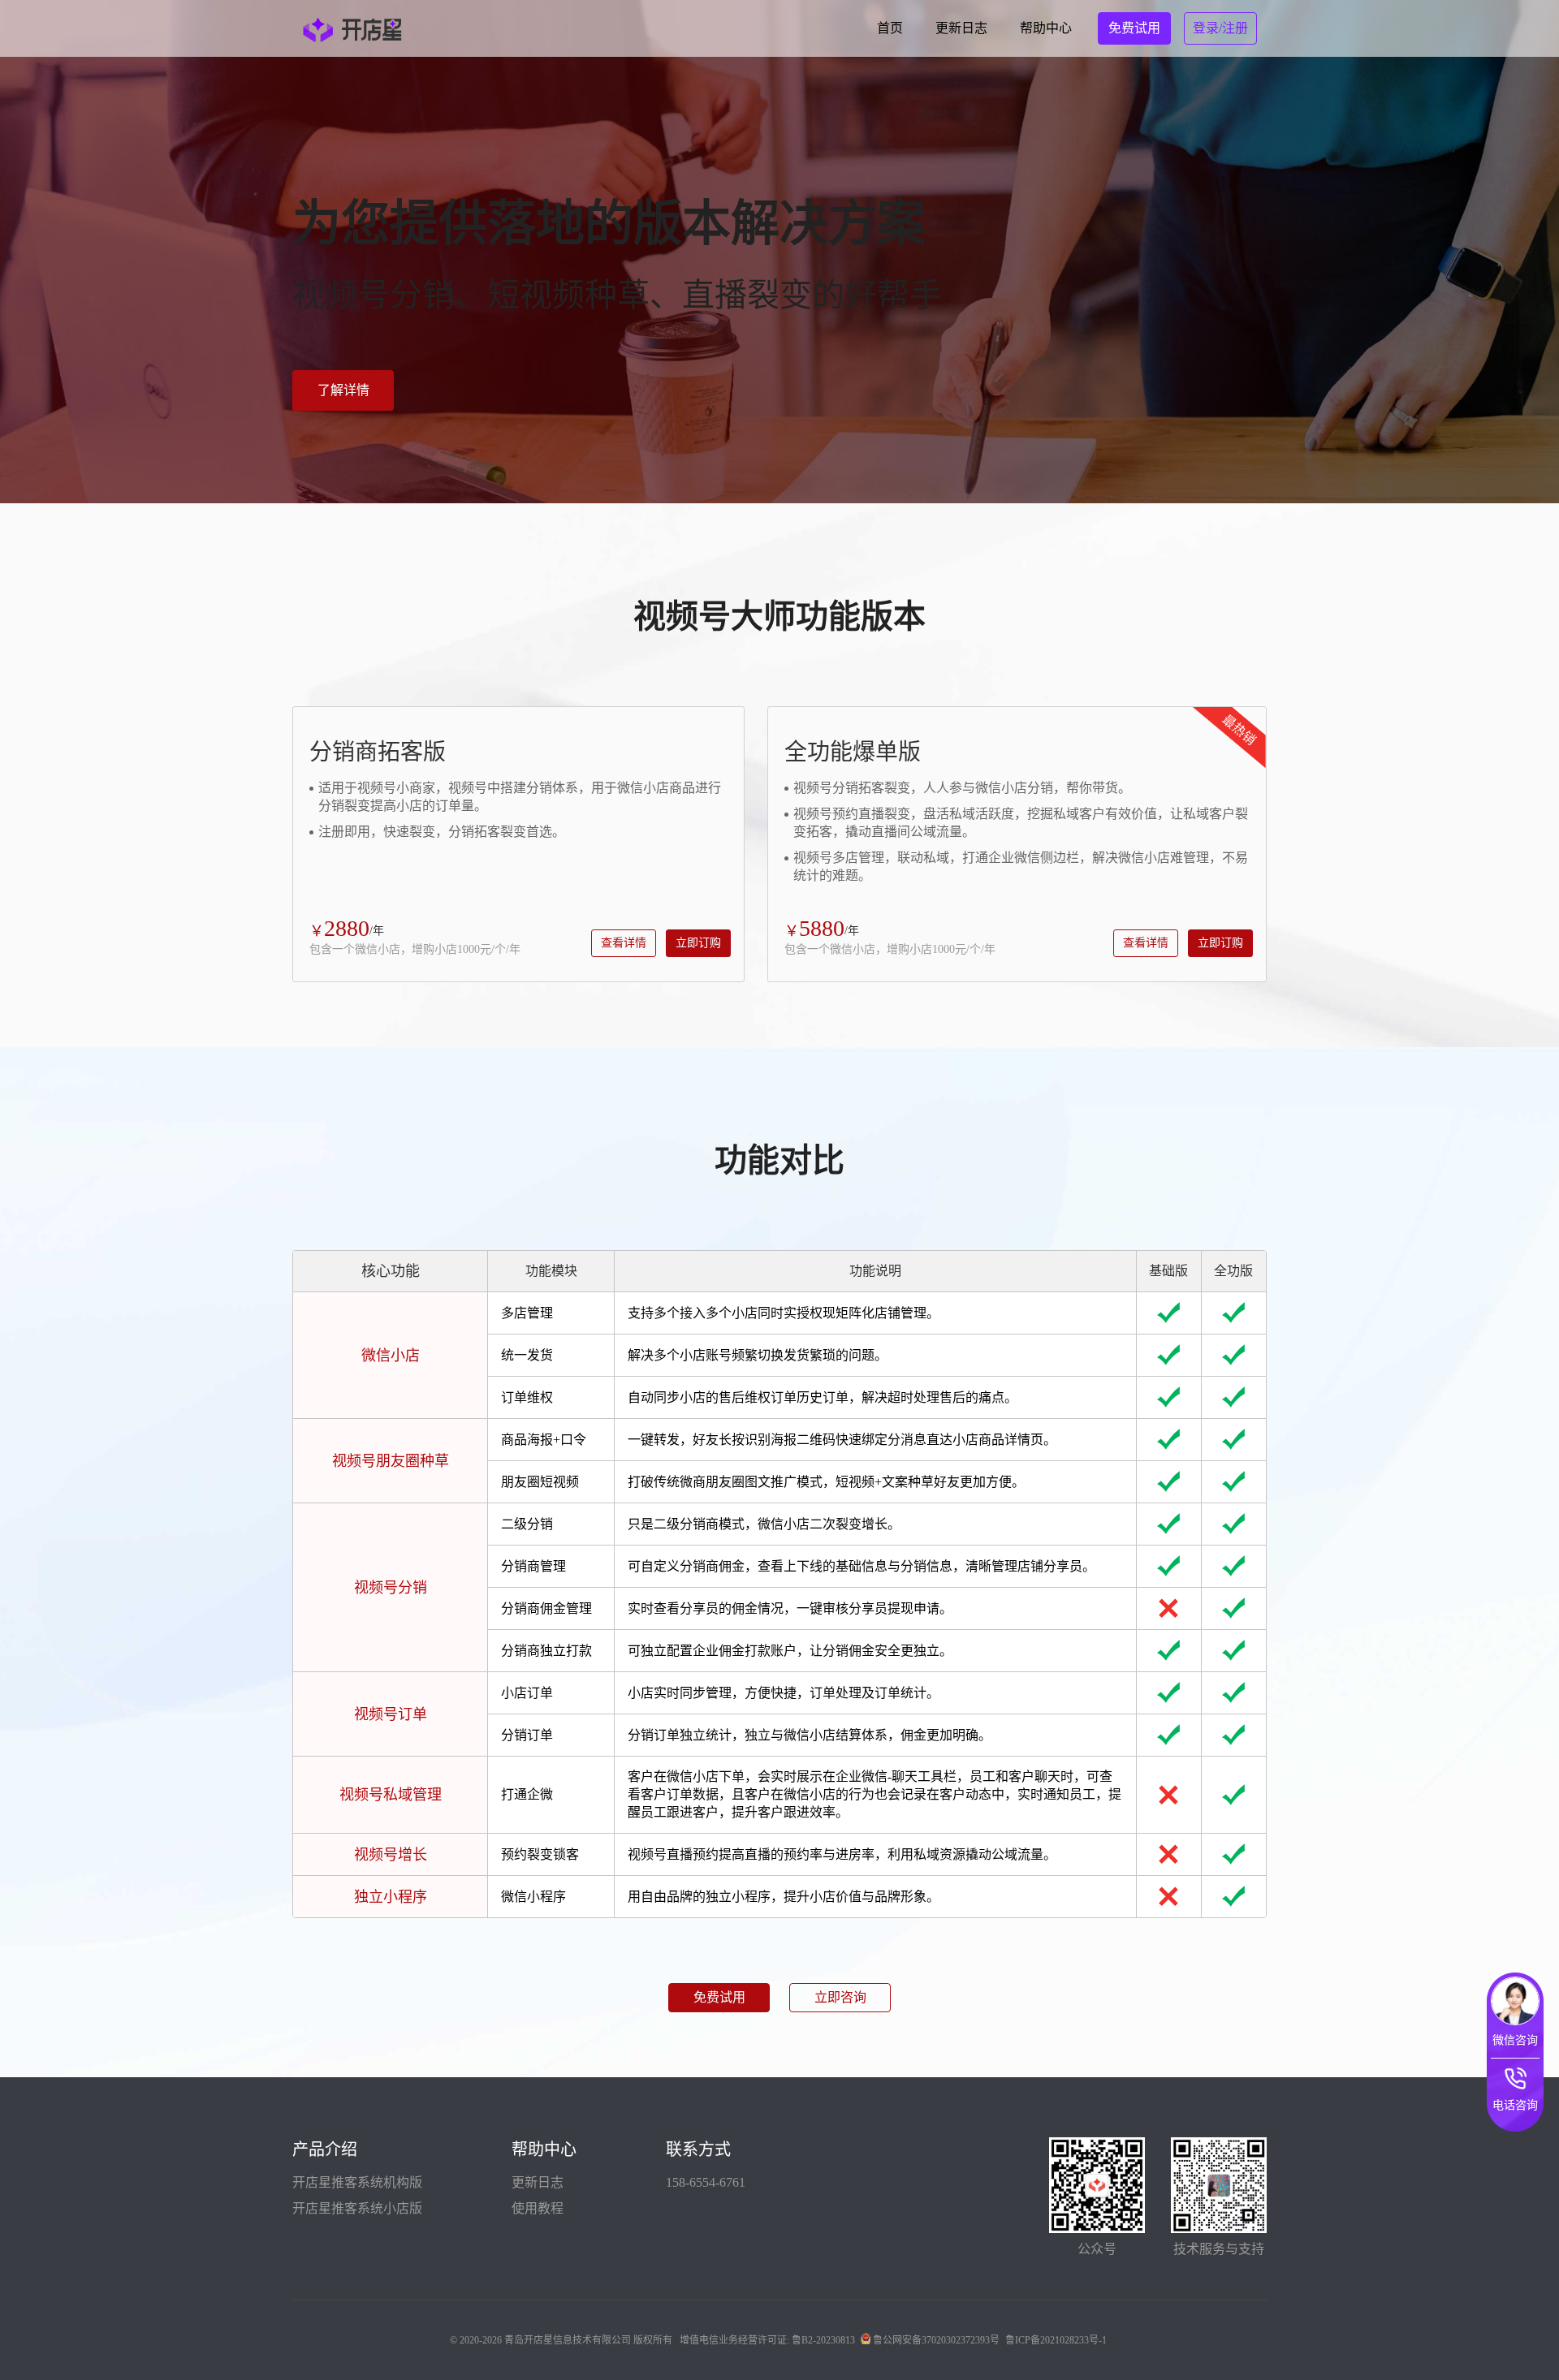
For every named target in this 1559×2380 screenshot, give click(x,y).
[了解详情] (343, 364)
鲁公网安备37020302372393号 (936, 2340)
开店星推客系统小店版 (357, 2208)
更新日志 (961, 28)
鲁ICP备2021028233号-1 (1056, 2340)
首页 (890, 28)
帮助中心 (1046, 28)
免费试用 (719, 1997)
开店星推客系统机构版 (357, 2182)
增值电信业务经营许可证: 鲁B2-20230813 (767, 2340)
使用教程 (538, 2208)
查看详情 (624, 943)
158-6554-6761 (706, 2182)
